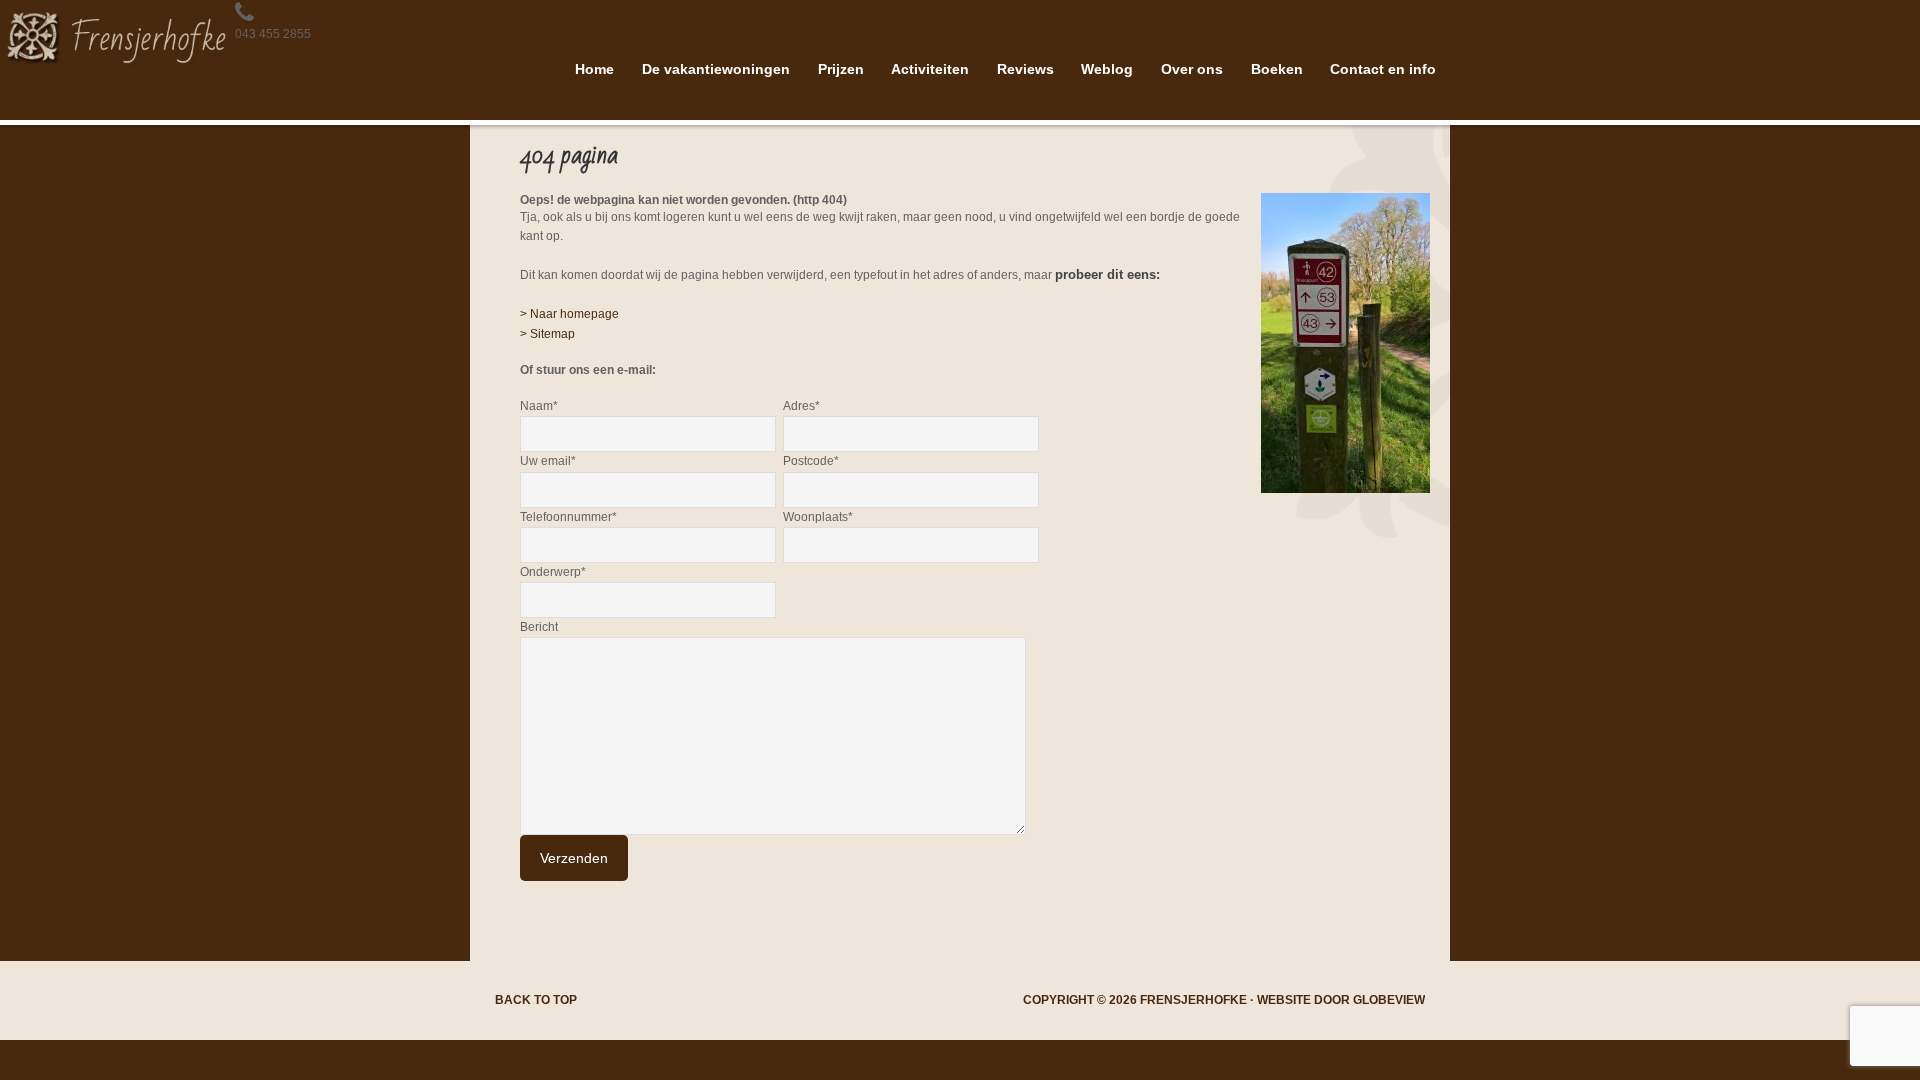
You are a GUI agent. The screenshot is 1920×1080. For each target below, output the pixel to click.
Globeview (1389, 1000)
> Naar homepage (569, 314)
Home (594, 69)
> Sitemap (547, 334)
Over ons (1192, 69)
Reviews (1025, 69)
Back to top (536, 1000)
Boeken (1277, 69)
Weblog (1107, 69)
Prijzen (841, 69)
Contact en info (1383, 69)
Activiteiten (930, 69)
